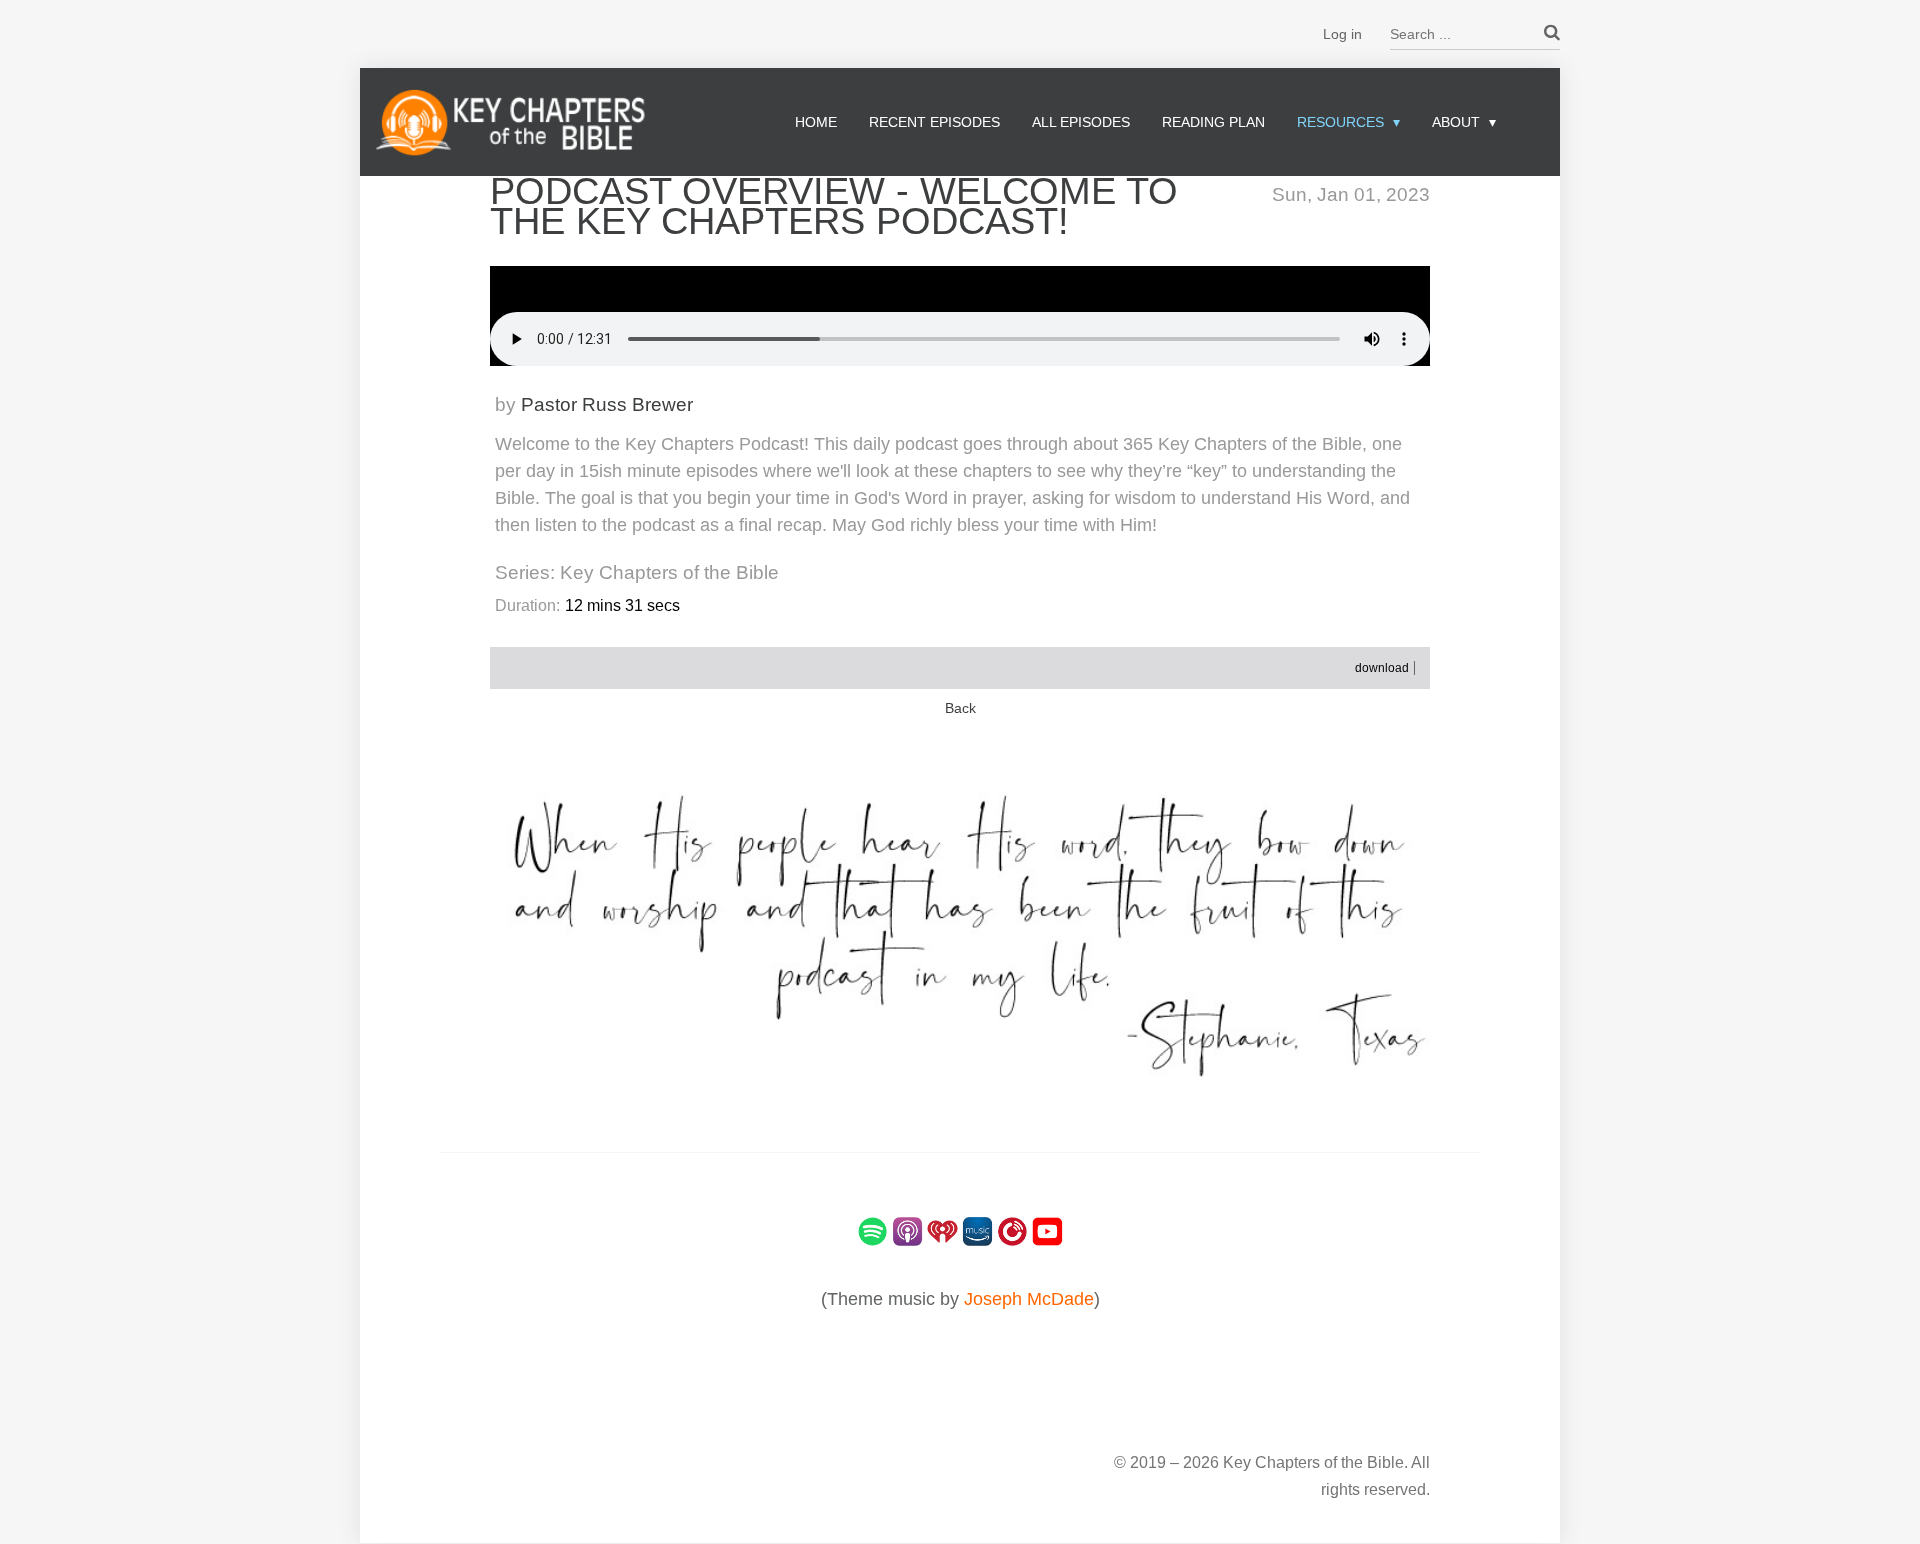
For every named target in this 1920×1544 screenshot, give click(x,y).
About (1456, 122)
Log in (1342, 34)
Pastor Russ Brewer (607, 404)
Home (816, 122)
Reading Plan (1213, 122)
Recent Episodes (934, 122)
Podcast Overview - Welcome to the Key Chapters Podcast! (834, 206)
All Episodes (1081, 122)
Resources (1340, 122)
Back (960, 708)
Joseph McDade (1029, 1299)
